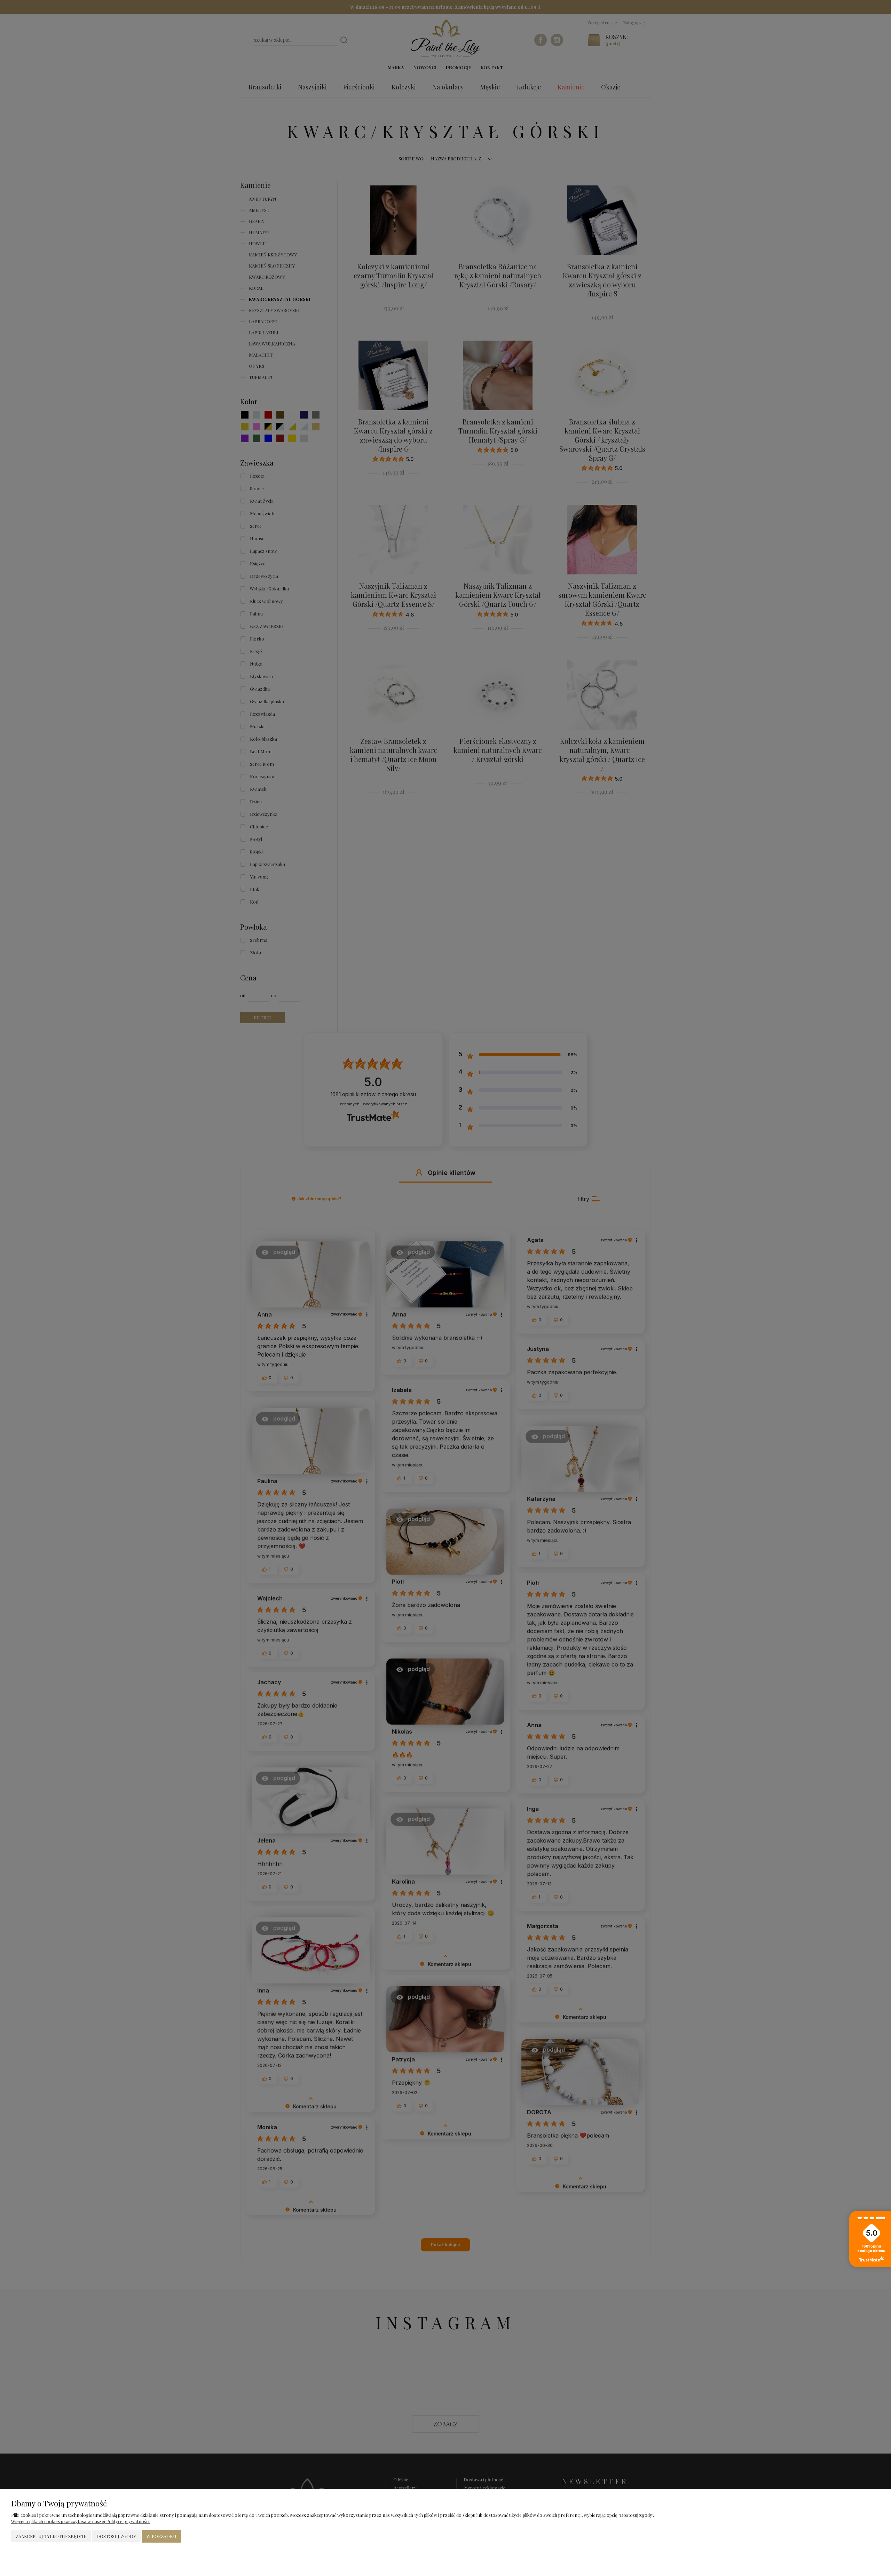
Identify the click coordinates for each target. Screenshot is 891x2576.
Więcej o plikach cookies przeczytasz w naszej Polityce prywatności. (81, 2521)
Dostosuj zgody (116, 2536)
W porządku (161, 2536)
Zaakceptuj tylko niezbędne (51, 2536)
